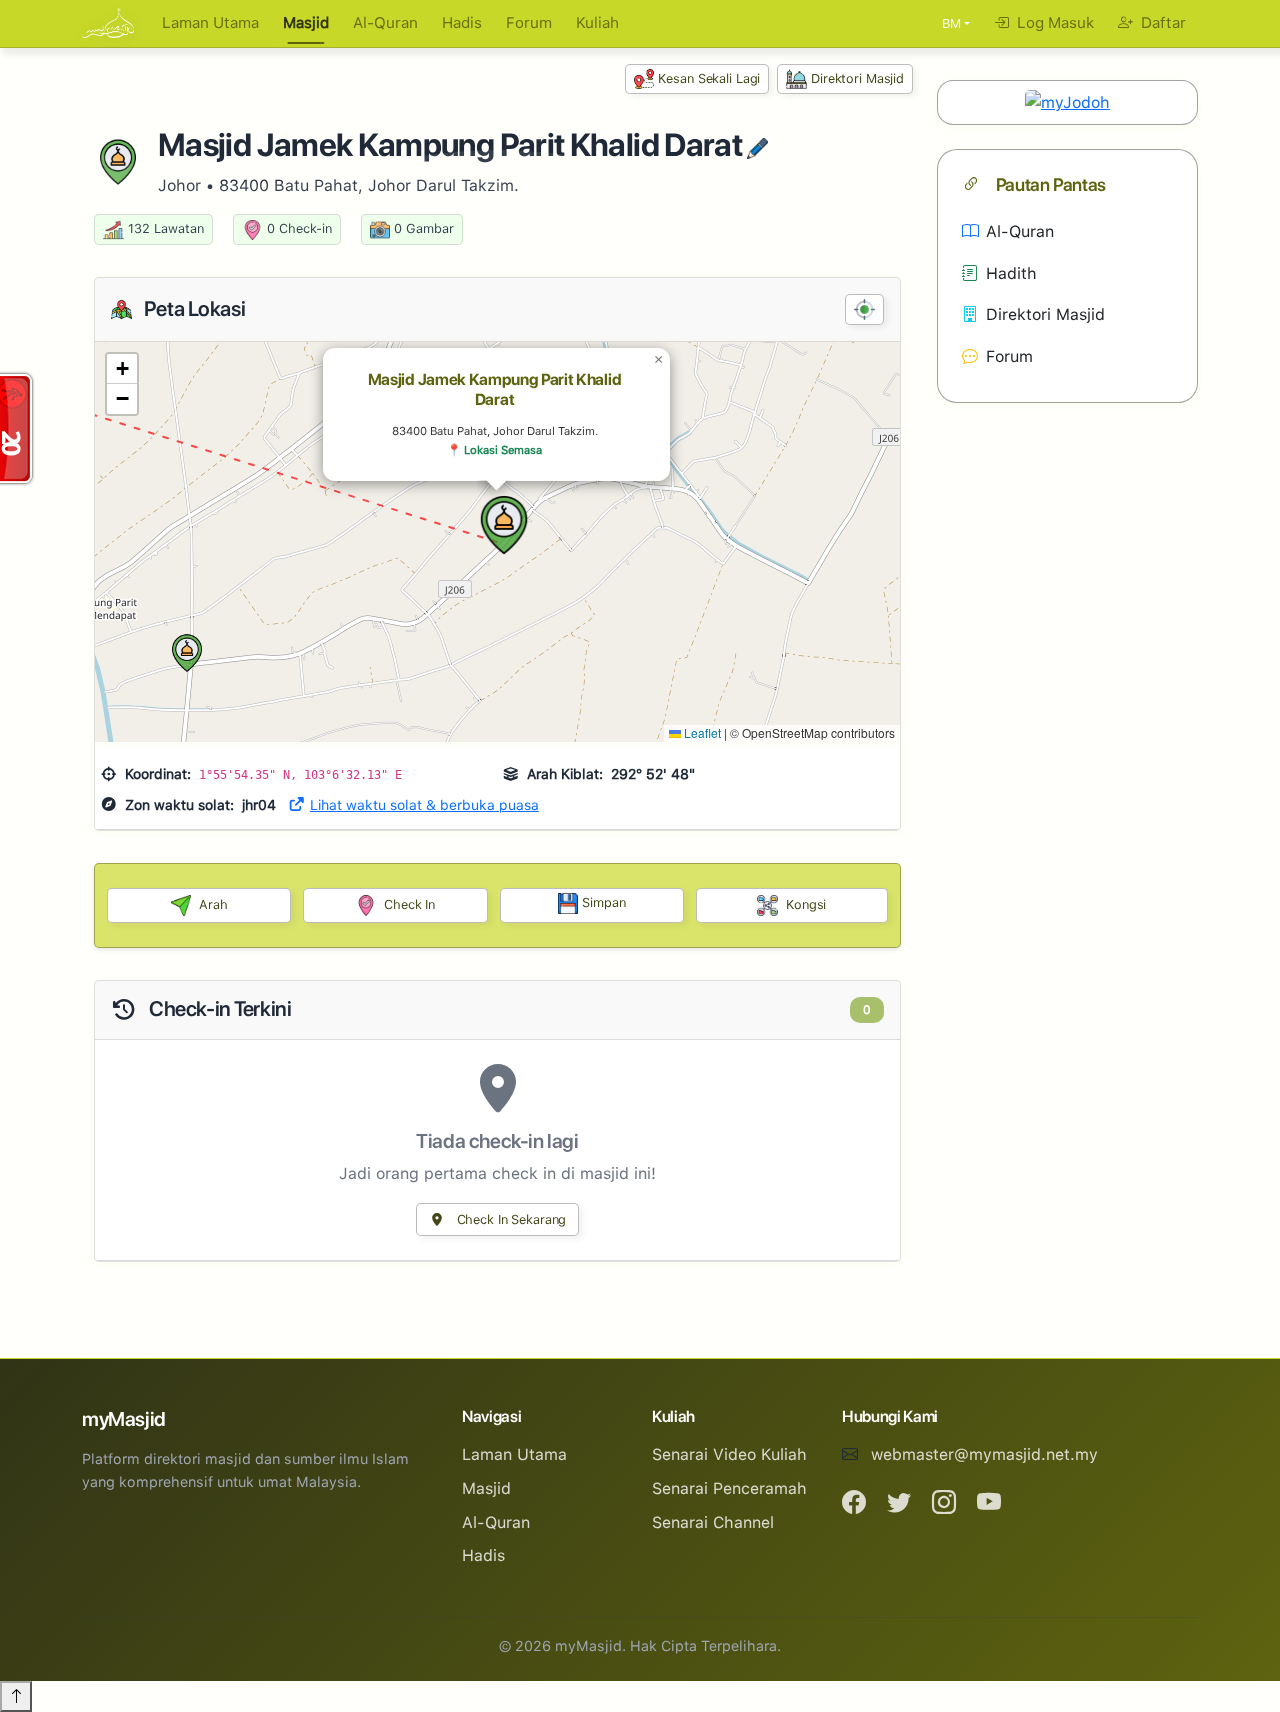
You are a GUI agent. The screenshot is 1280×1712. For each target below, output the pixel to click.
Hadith (1011, 273)
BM (951, 23)
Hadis (462, 23)
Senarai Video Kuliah (729, 1454)
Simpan (603, 902)
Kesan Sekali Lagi (709, 78)
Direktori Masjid (857, 78)
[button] (504, 525)
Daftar (1161, 23)
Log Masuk (1053, 23)
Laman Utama (210, 23)
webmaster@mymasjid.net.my (984, 1454)
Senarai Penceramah (729, 1488)
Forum (529, 23)
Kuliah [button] (597, 23)
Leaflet (701, 732)
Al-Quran (385, 23)
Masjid (306, 23)
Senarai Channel (713, 1522)
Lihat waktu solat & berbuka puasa (424, 805)
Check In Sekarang (510, 1219)
